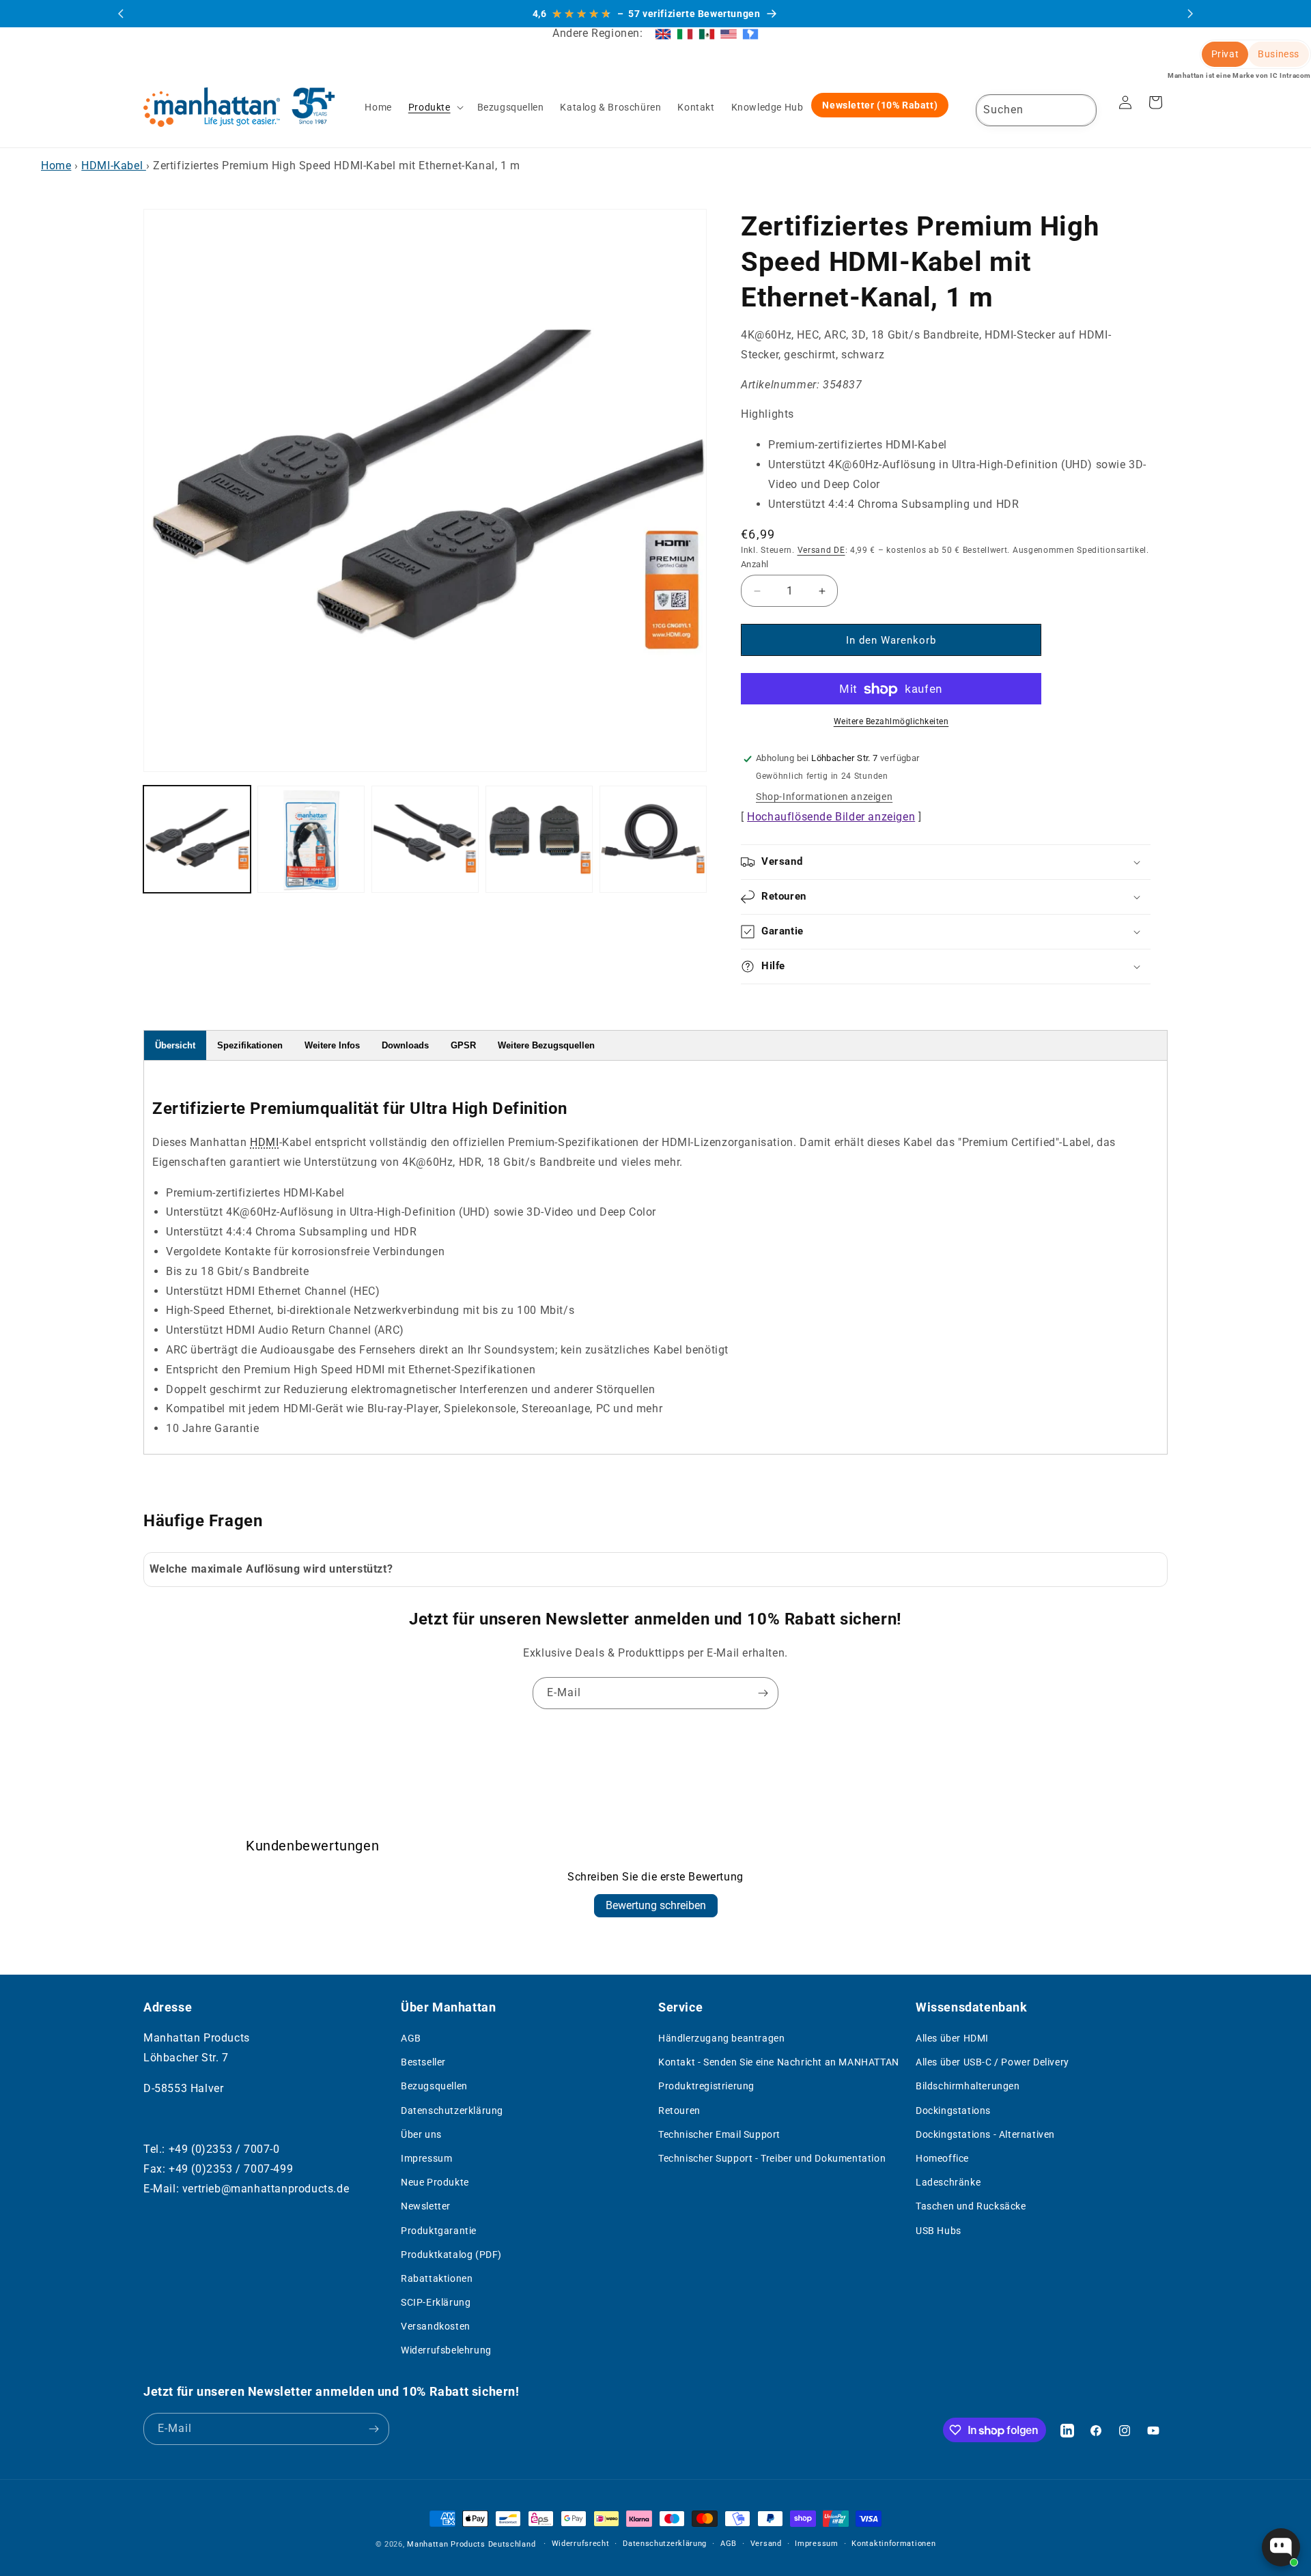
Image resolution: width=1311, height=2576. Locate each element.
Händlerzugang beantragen (721, 2038)
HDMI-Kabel (114, 166)
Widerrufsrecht (581, 2544)
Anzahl (755, 564)
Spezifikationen (250, 1045)
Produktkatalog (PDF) (451, 2255)
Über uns (421, 2134)
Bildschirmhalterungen (968, 2087)
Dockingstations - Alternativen (985, 2134)
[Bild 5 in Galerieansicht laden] (653, 839)
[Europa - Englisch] (663, 33)
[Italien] (685, 33)
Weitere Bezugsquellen (546, 1045)
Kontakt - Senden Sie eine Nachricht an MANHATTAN (779, 2062)
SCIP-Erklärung (436, 2302)
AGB (411, 2038)
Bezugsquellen (434, 2087)
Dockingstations (953, 2110)
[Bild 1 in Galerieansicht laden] (197, 839)
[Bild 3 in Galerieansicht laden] (425, 839)
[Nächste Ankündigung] (1190, 14)
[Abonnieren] (763, 1693)
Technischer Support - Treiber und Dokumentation (772, 2158)
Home (56, 166)
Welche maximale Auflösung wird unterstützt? (271, 1569)
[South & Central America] (750, 33)
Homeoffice (942, 2158)
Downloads (405, 1045)
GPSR (463, 1045)
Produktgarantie (439, 2231)
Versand (766, 2544)
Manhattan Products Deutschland (471, 2544)
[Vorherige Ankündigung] (121, 14)
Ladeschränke (948, 2182)
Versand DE (821, 551)
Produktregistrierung (706, 2087)
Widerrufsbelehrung (446, 2351)
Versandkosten (436, 2327)
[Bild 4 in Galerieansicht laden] (539, 839)
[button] (435, 107)
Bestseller (423, 2062)
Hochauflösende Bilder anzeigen (831, 817)
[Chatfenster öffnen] (1281, 2547)
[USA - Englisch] (729, 33)
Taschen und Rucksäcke (971, 2207)
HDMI (264, 1142)
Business (1279, 54)
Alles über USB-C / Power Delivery (992, 2062)
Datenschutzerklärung (452, 2110)
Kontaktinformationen (893, 2544)
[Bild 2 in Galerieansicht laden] (311, 839)
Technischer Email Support (719, 2134)
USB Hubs (939, 2231)
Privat (1225, 54)
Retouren (679, 2110)
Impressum (426, 2158)
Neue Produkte (435, 2182)
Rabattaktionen (437, 2278)
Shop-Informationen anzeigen (824, 797)
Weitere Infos (332, 1045)
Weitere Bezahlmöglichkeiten (891, 722)
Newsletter (426, 2207)
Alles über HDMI (952, 2038)
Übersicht (175, 1045)
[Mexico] (707, 33)
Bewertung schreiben (656, 1905)
